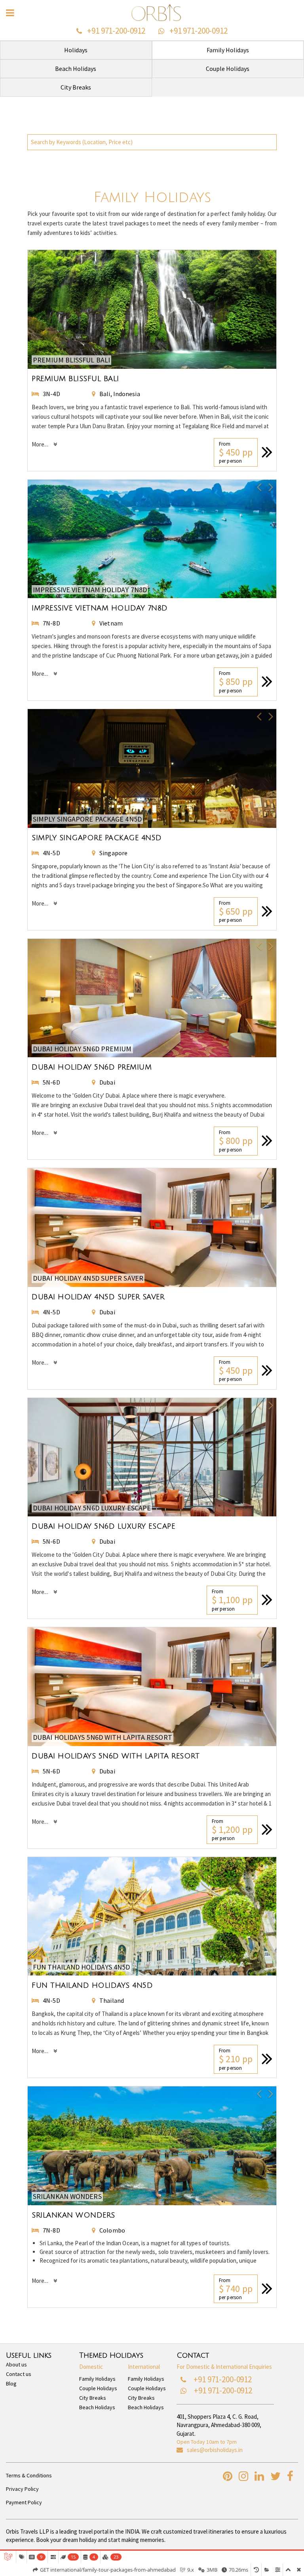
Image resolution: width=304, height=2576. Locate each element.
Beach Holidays (97, 2407)
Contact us (19, 2374)
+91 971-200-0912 (116, 31)
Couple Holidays (98, 2388)
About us (16, 2364)
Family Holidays (97, 2379)
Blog (11, 2383)
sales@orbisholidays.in (215, 2450)
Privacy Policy (22, 2489)
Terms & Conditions (29, 2475)
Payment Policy (24, 2502)
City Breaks (93, 2398)
